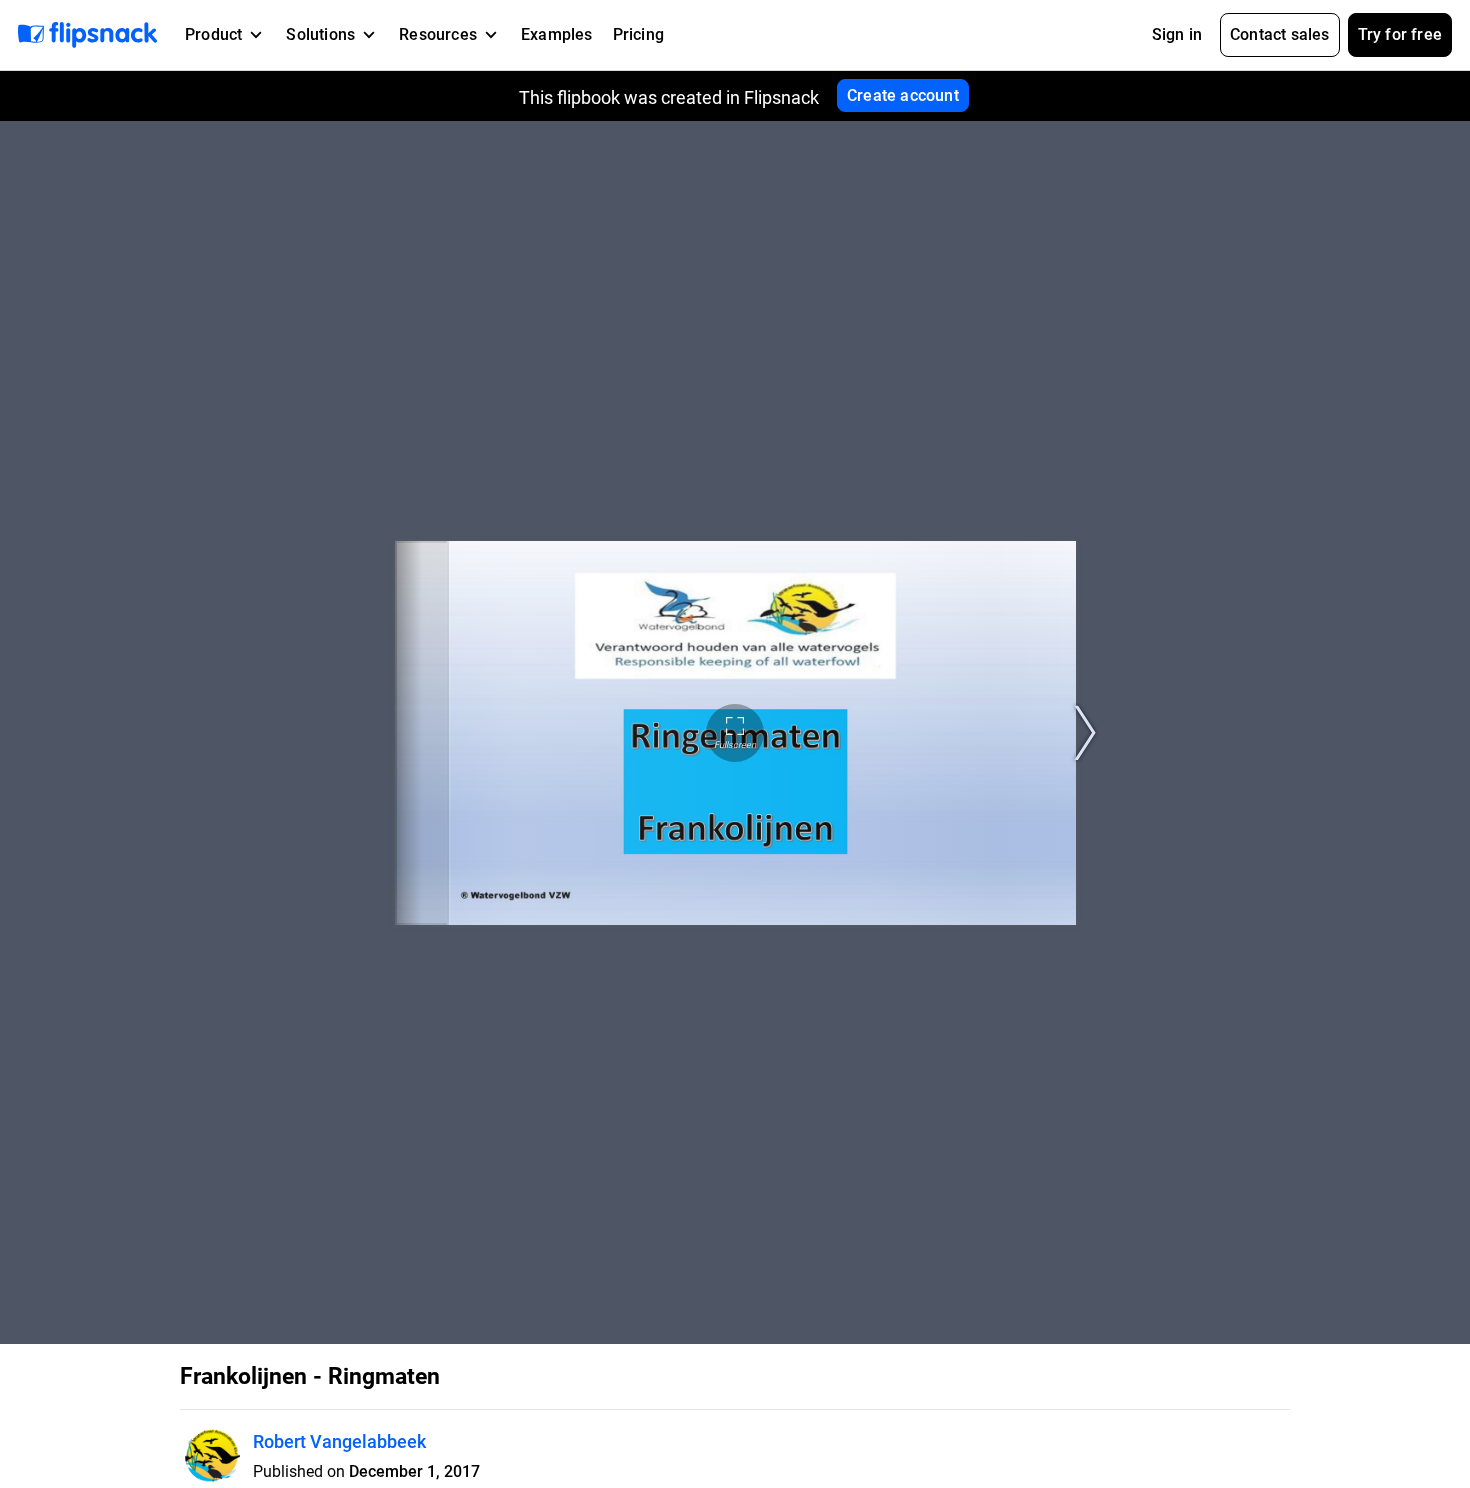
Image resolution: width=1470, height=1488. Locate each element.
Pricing (638, 34)
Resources (438, 34)
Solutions (320, 34)
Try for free (1400, 34)
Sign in (1177, 34)
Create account (903, 95)
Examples (557, 34)
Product (213, 34)
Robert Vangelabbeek (339, 1441)
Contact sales (1280, 34)
